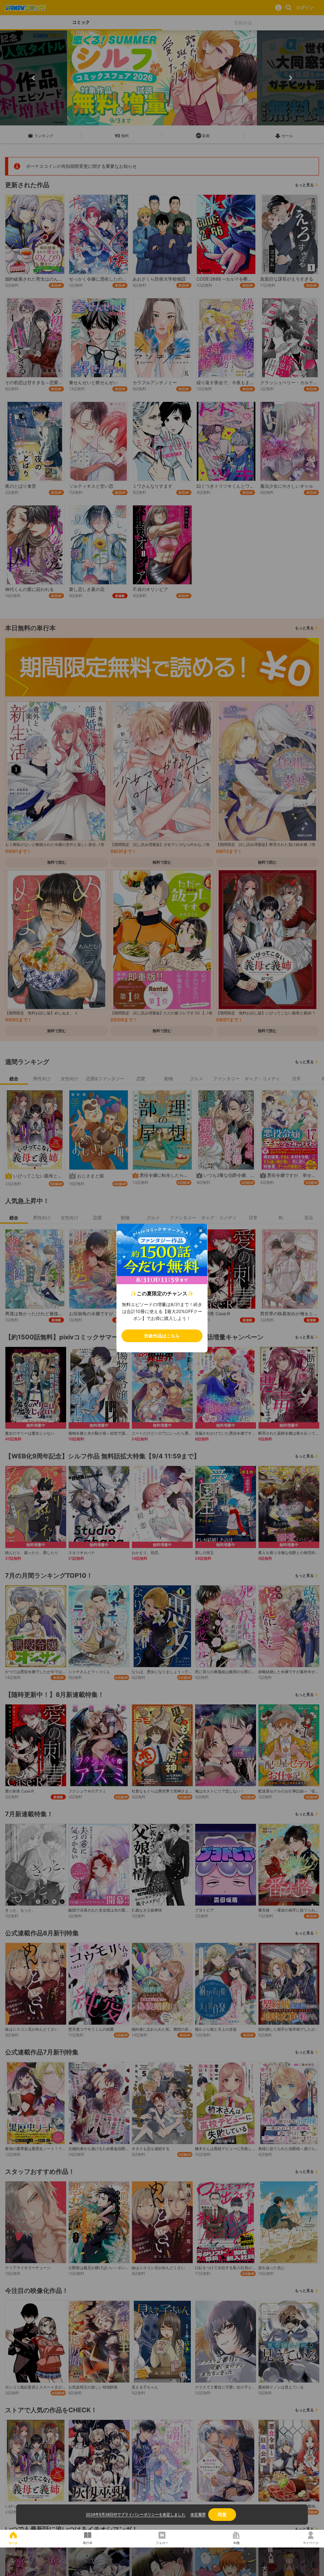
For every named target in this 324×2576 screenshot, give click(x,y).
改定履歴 (198, 2514)
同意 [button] (222, 2514)
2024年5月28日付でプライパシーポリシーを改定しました (136, 2514)
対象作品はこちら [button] (162, 1336)
